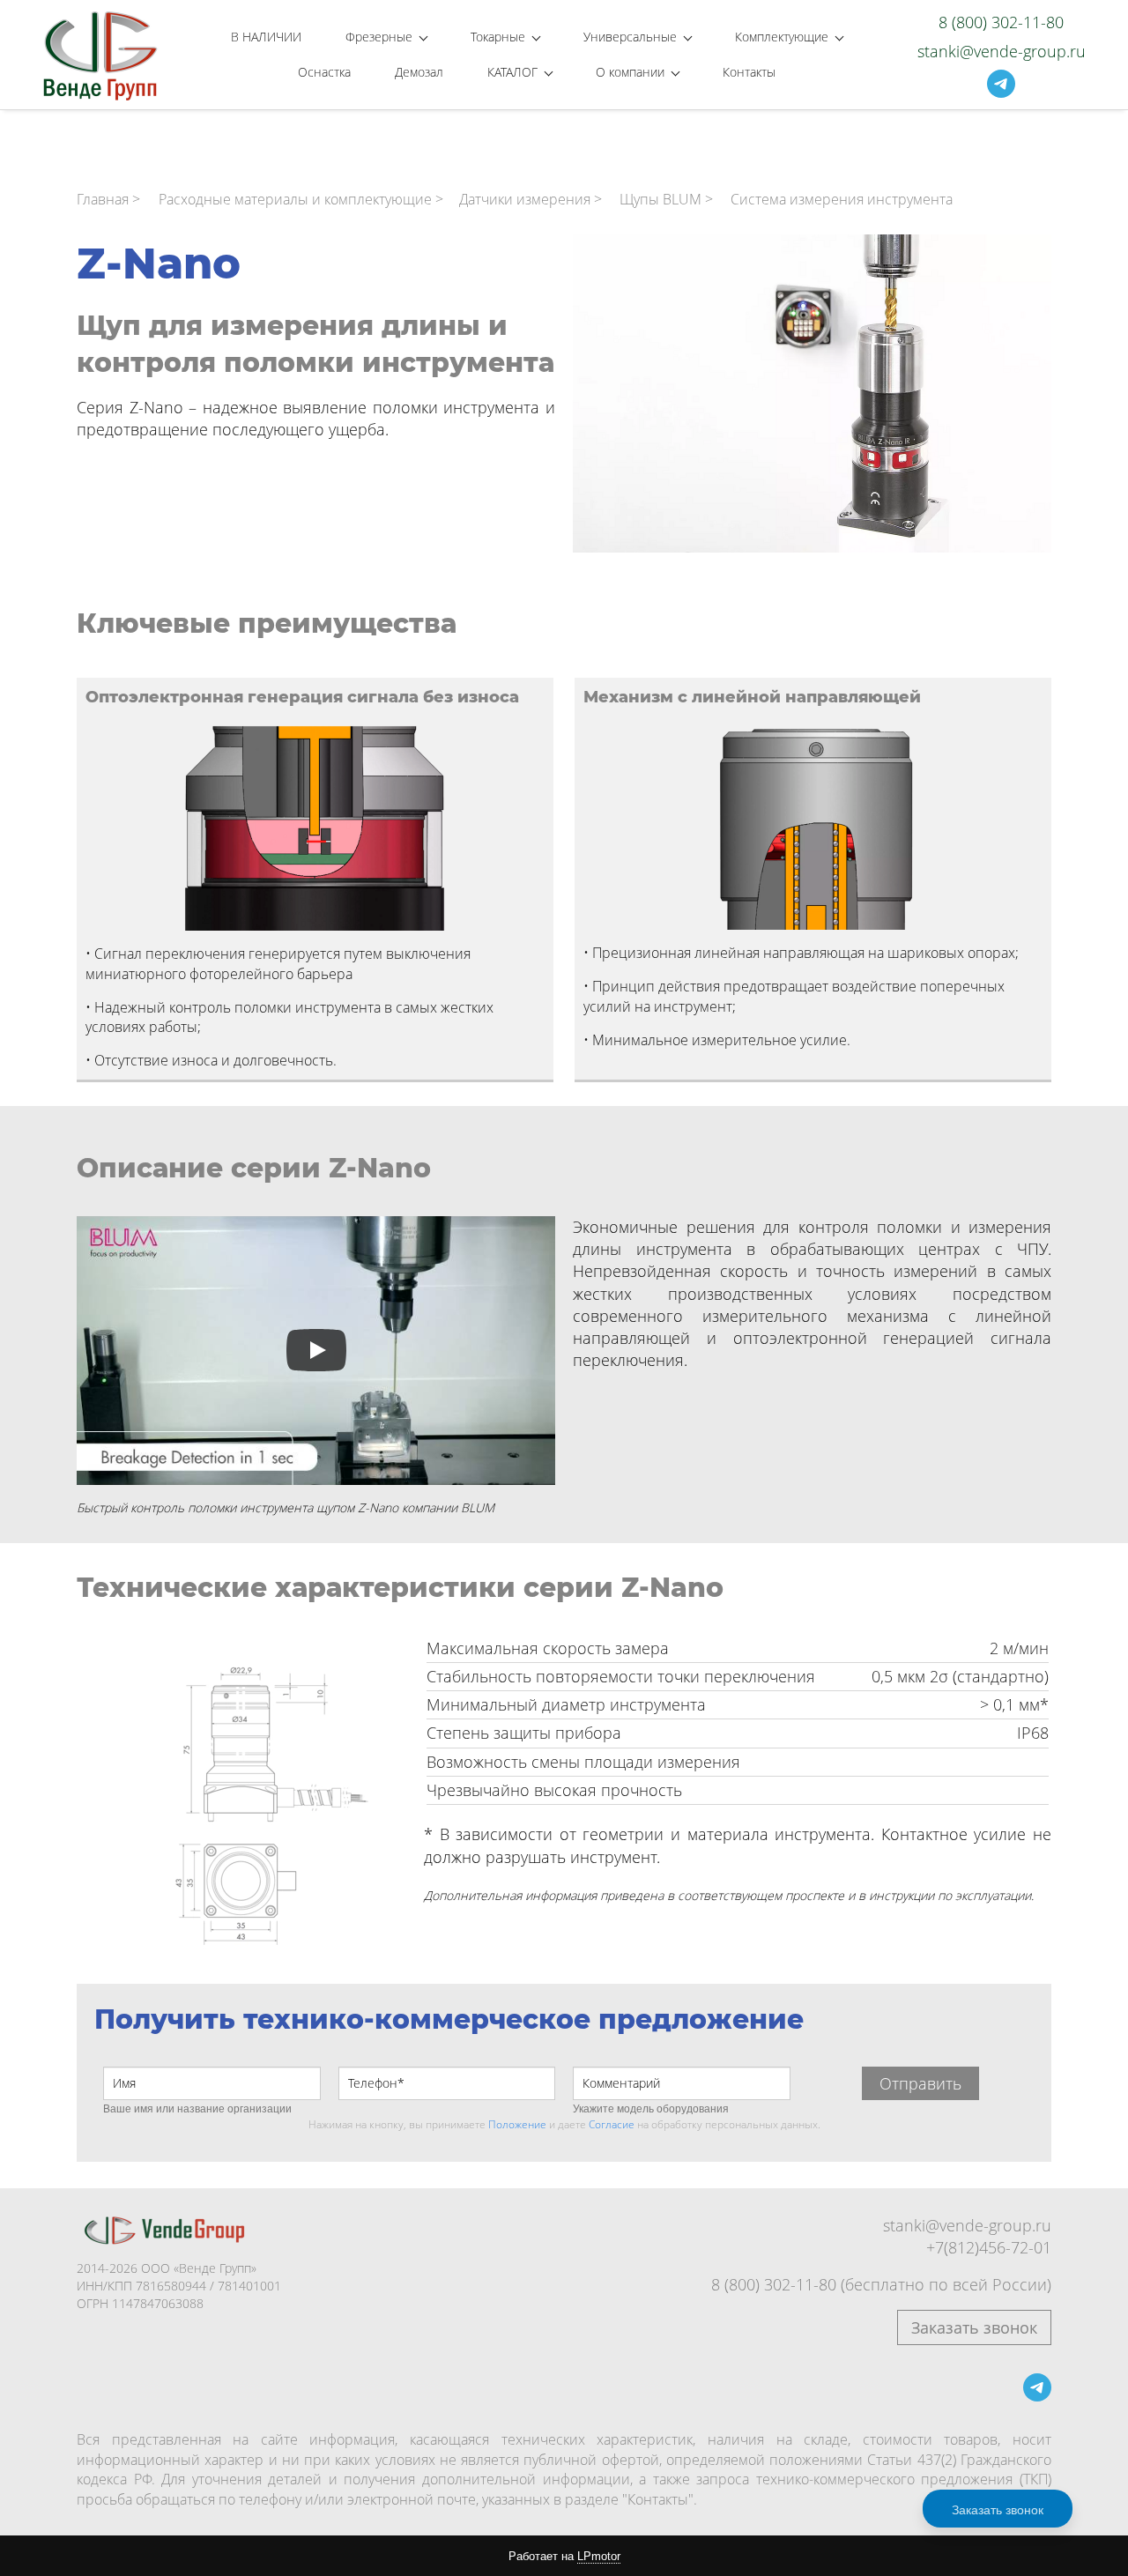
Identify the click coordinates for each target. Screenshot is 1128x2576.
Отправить (920, 2083)
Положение (517, 2124)
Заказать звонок (974, 2327)
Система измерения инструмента (842, 199)
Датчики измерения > (531, 199)
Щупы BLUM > (666, 199)
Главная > (108, 199)
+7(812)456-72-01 (989, 2247)
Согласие (612, 2124)
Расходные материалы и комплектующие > (301, 199)
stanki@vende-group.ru (967, 2225)
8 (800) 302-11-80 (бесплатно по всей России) (881, 2284)
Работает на (564, 2556)
